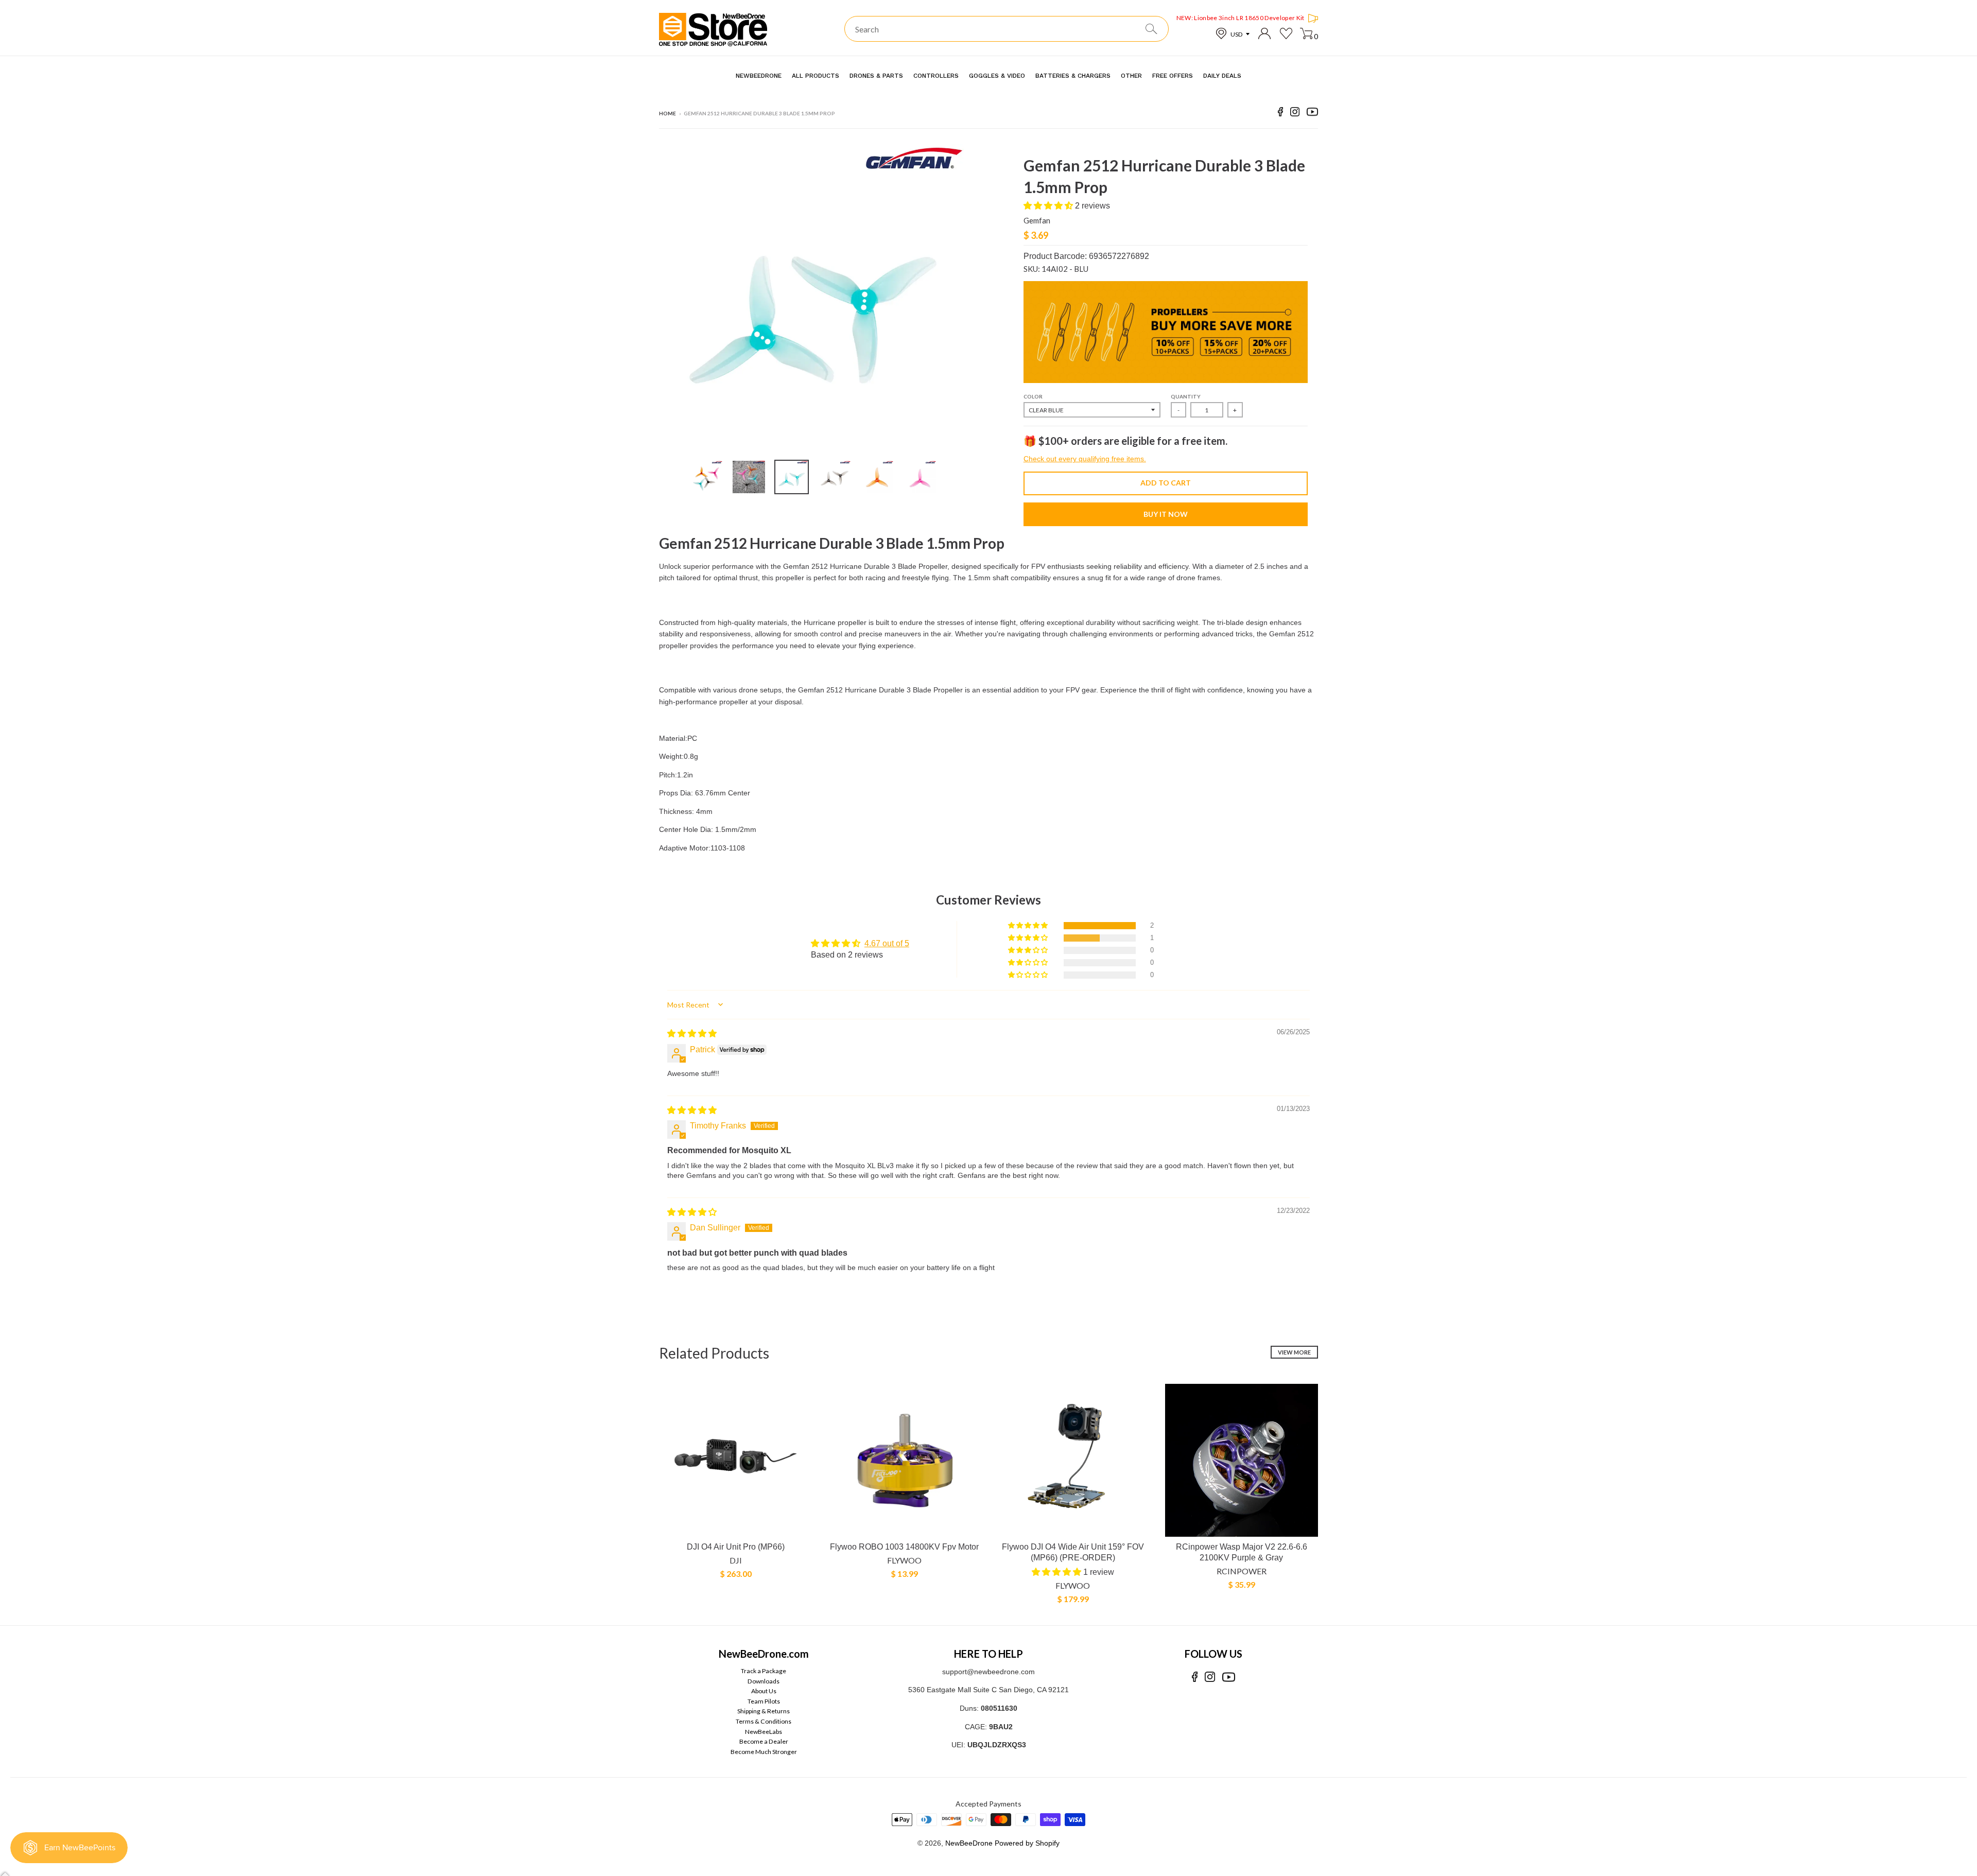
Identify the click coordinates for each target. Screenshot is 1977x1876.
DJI (736, 1560)
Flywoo (904, 1560)
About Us (764, 1691)
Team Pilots (764, 1701)
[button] (1049, 206)
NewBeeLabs (764, 1732)
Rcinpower (1242, 1571)
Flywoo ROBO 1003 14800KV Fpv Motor (904, 1547)
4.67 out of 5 (887, 943)
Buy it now (1166, 514)
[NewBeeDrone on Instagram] (1295, 114)
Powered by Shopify (1027, 1843)
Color (1033, 396)
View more (1294, 1352)
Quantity (1186, 396)
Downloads (764, 1681)
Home (667, 113)
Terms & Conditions (764, 1721)
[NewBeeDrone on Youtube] (1312, 114)
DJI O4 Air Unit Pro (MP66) (736, 1547)
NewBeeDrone (969, 1843)
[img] (692, 1033)
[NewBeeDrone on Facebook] (1280, 114)
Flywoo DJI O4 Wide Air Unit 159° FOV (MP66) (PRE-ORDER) (1073, 1552)
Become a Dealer (764, 1741)
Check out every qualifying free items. (1085, 459)
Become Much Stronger (764, 1752)
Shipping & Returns (764, 1711)
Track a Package (764, 1671)
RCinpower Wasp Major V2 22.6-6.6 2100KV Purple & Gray (1242, 1552)
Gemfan (1037, 220)
